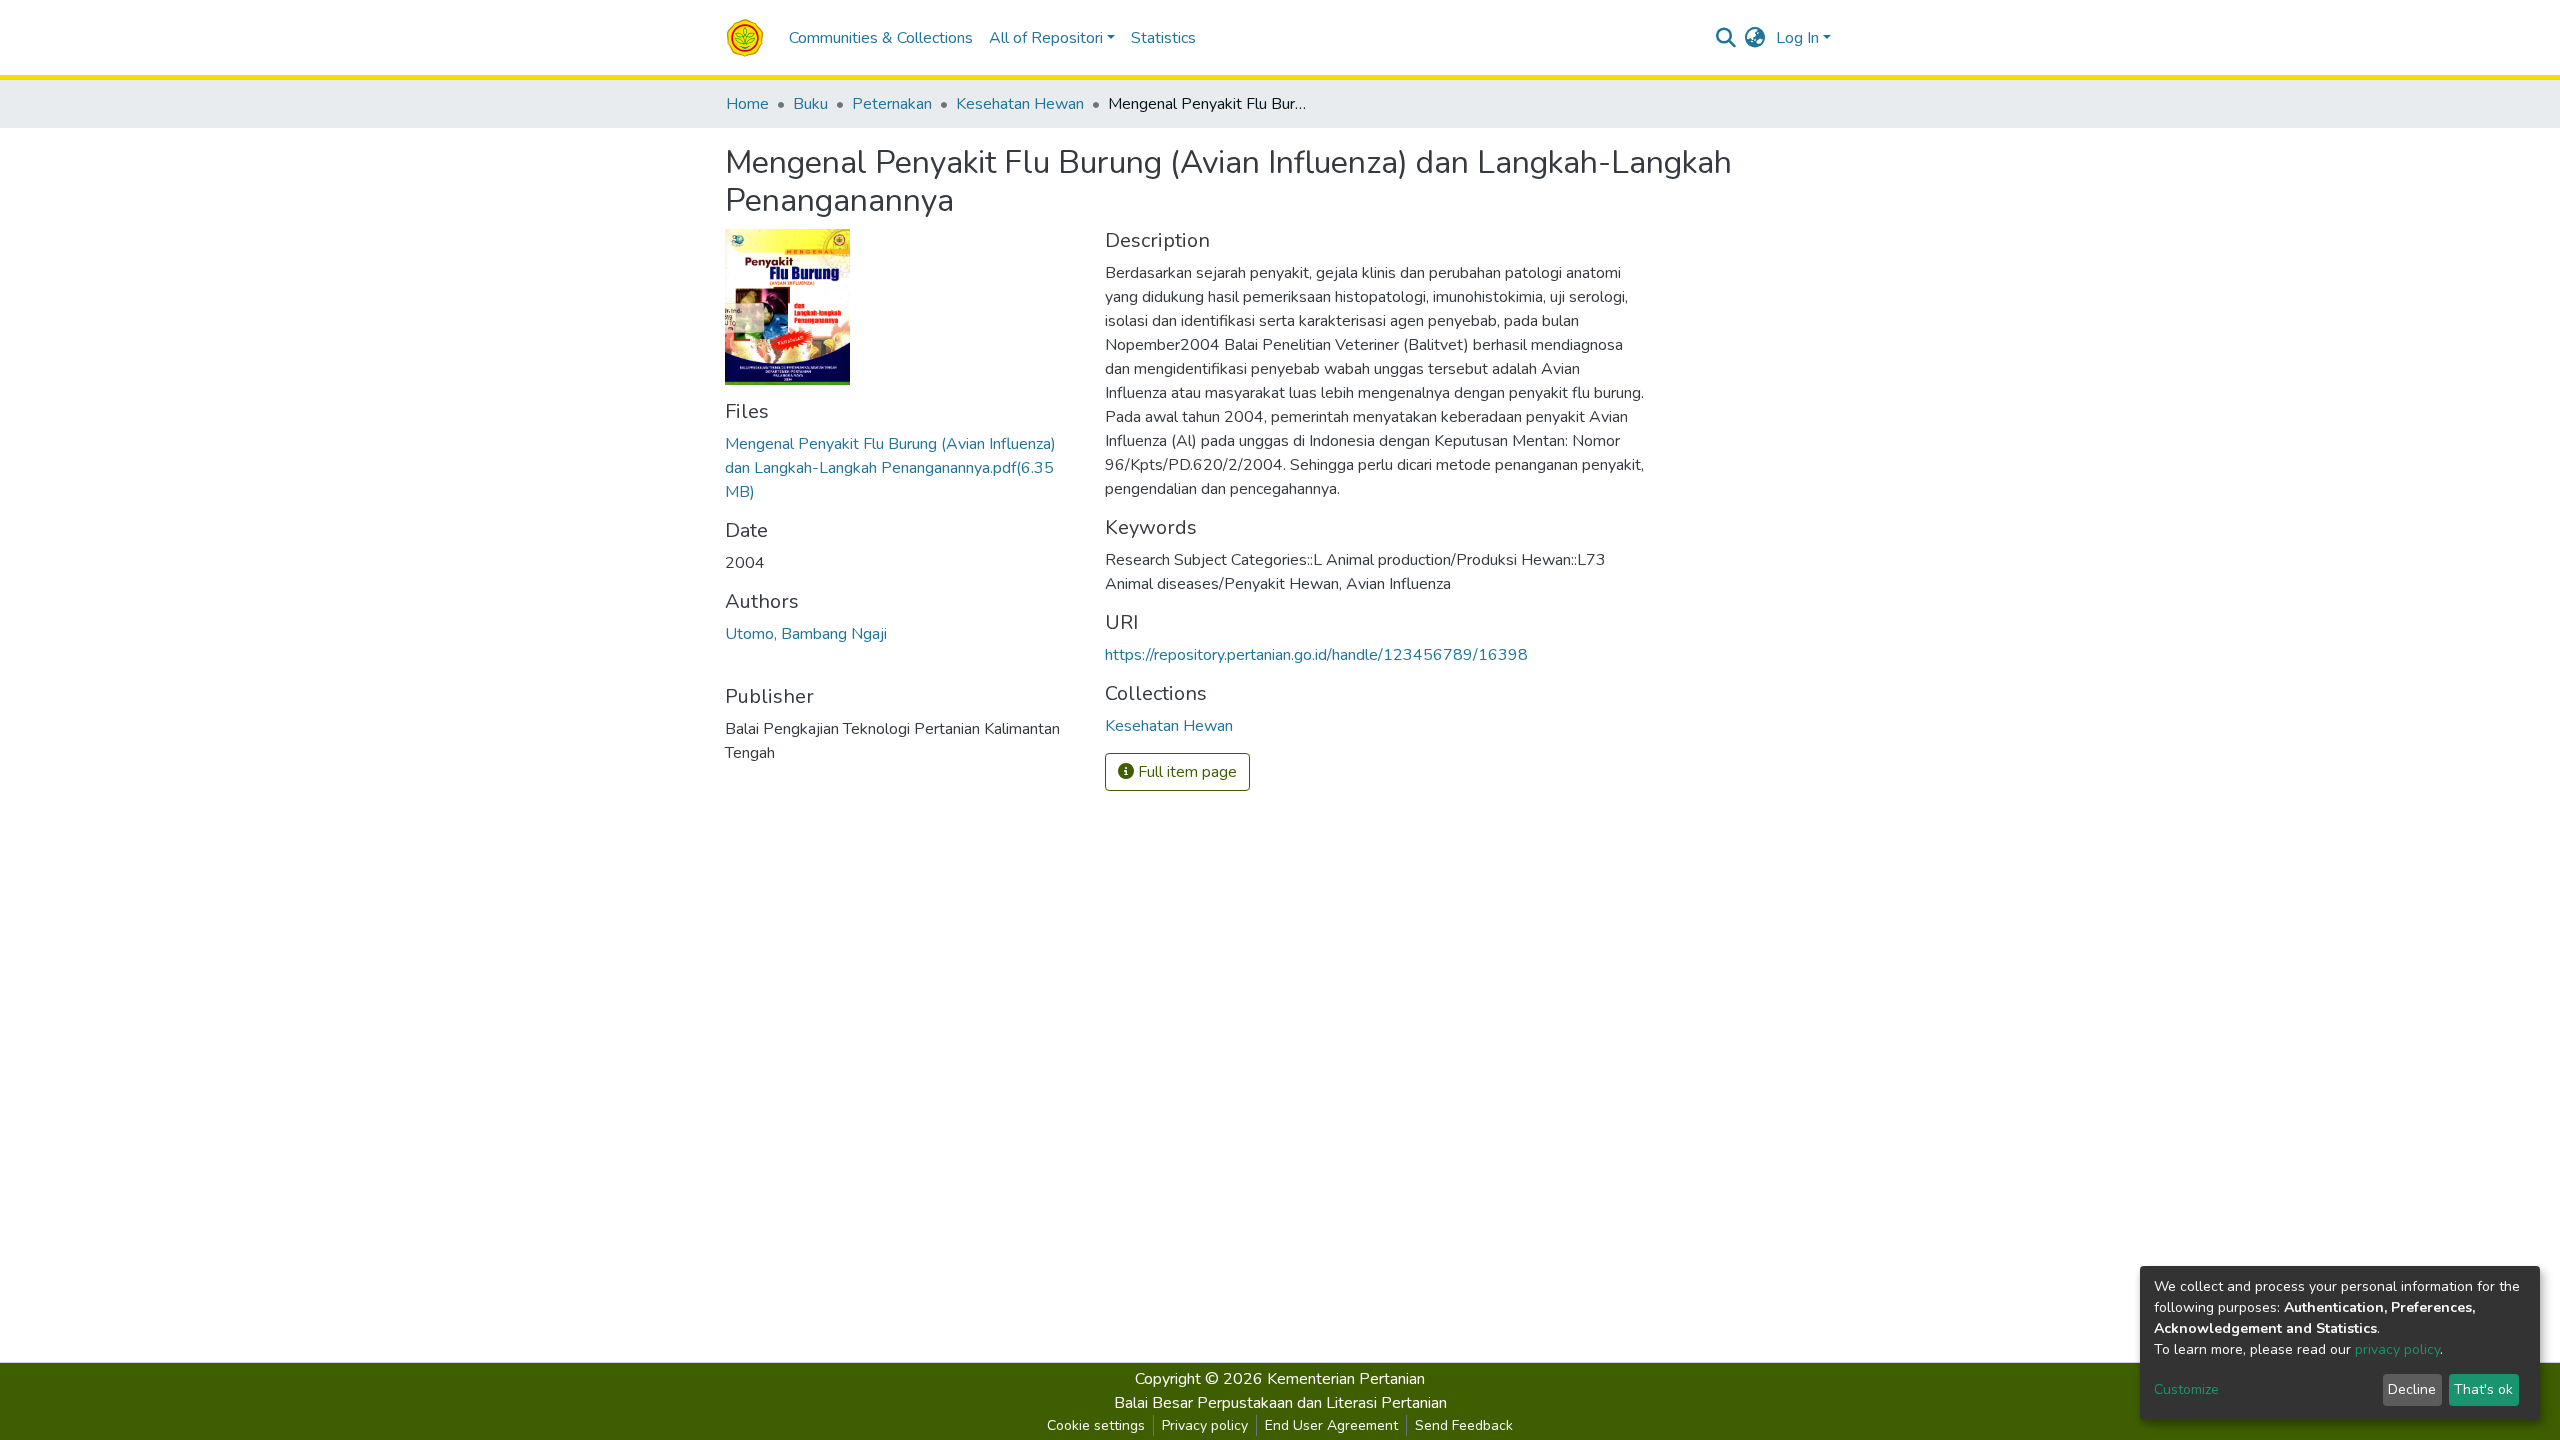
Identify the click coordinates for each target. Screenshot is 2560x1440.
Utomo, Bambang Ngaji (806, 634)
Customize (2186, 1389)
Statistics (1163, 38)
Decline (2412, 1389)
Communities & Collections (881, 38)
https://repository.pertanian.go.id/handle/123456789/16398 (1316, 655)
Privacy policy (1205, 1425)
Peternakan (892, 104)
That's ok (2483, 1389)
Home (747, 104)
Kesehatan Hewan (1020, 104)
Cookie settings (1096, 1425)
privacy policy (2397, 1349)
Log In (1797, 38)
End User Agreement (1331, 1425)
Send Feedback (1464, 1425)
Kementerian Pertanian (1346, 1379)
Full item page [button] (1185, 772)
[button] (1755, 38)
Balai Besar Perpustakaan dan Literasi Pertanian (1280, 1403)
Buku (810, 104)
